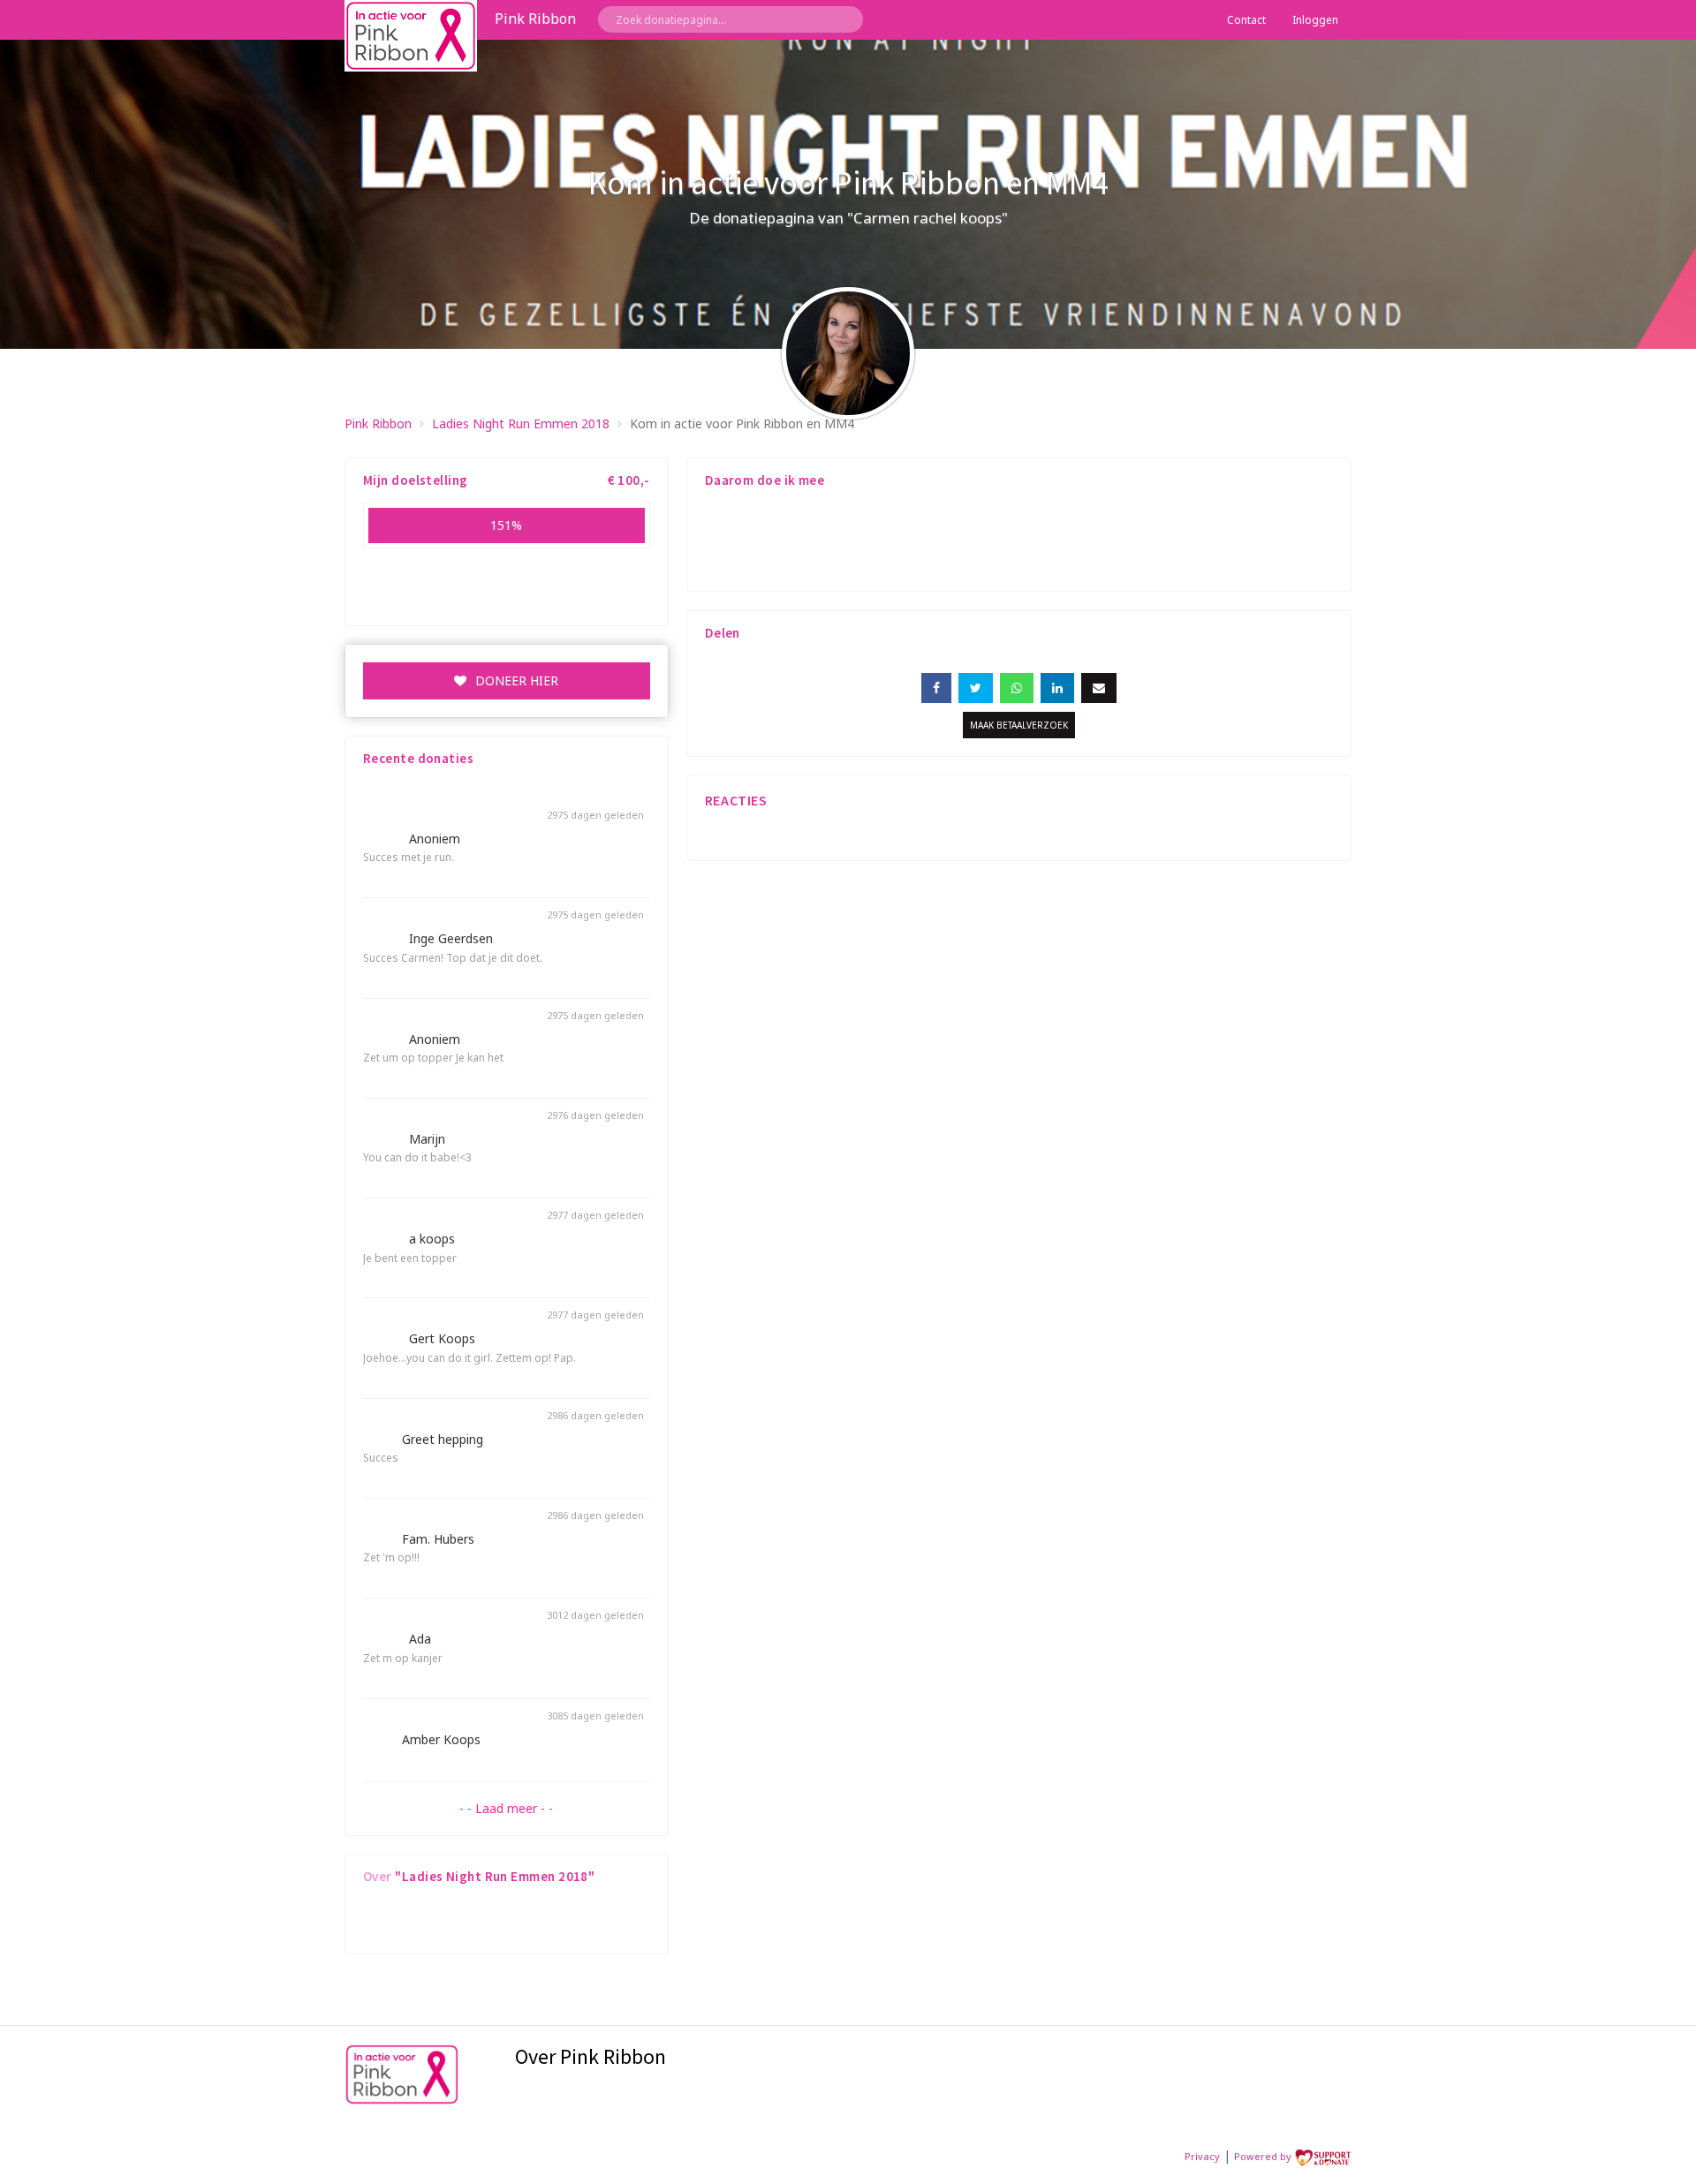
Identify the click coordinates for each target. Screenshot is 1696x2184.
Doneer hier (517, 680)
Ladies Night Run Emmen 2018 (521, 423)
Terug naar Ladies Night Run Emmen (1244, 423)
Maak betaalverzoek (1019, 725)
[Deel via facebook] (936, 688)
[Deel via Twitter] (976, 688)
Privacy (1202, 2156)
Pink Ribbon (378, 423)
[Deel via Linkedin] (1057, 688)
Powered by (1264, 2156)
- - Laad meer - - (506, 1808)
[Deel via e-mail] (1099, 688)
